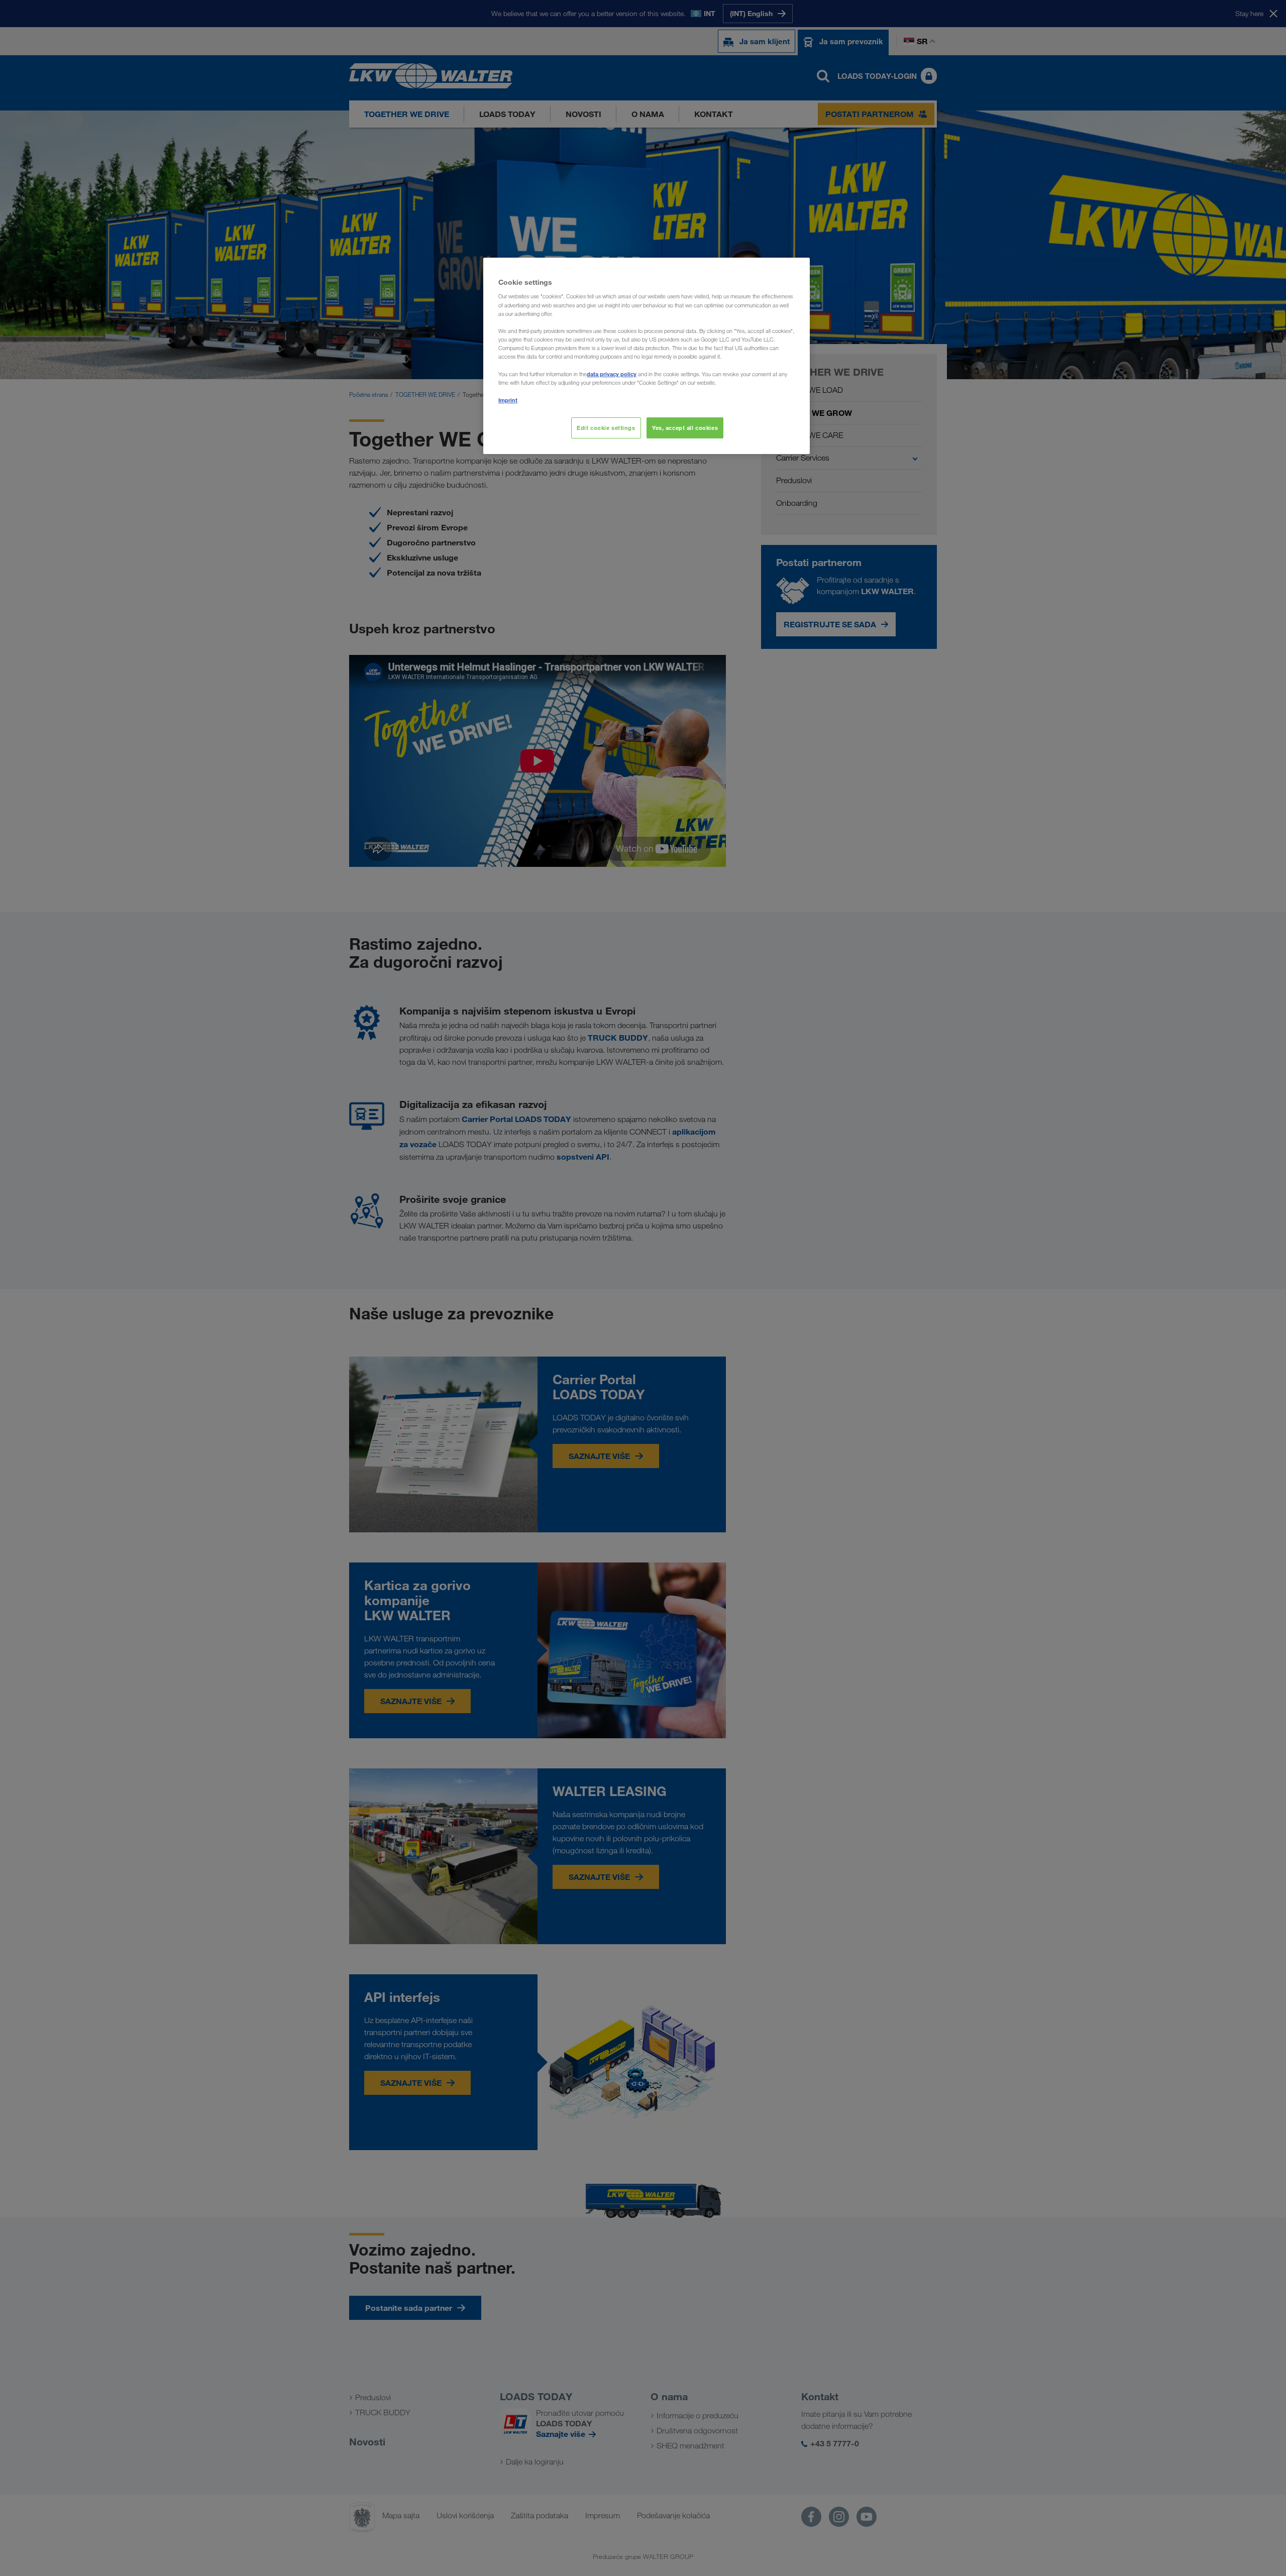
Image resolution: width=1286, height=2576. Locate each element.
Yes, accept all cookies (685, 428)
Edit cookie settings (606, 428)
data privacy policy (612, 374)
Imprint (508, 400)
